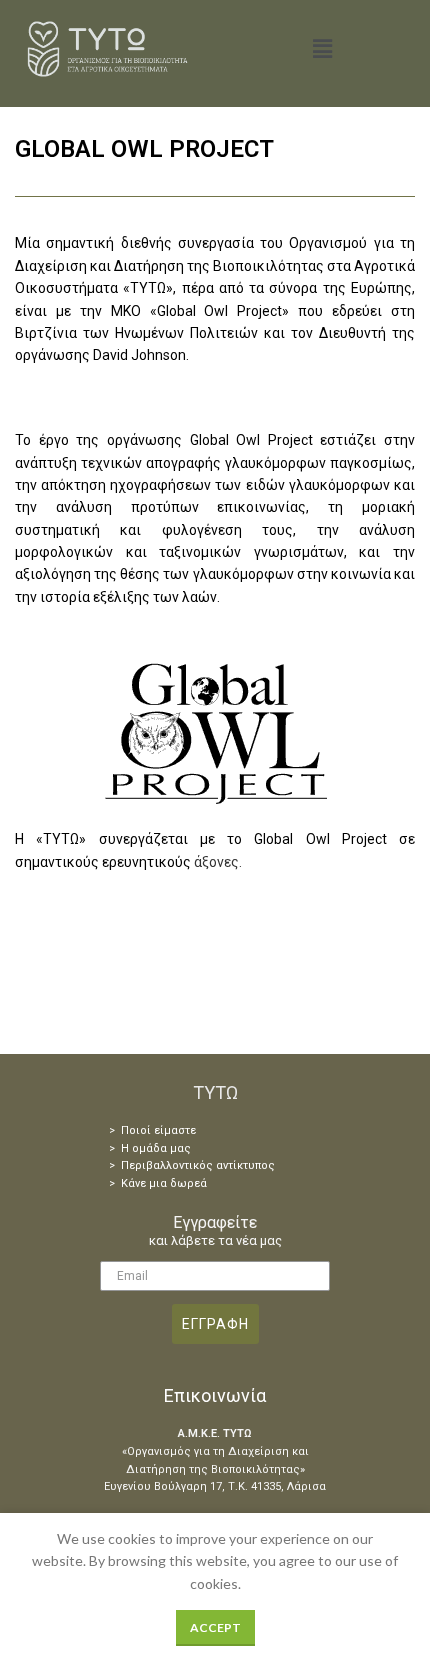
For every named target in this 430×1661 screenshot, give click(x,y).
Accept (215, 1627)
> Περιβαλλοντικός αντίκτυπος (192, 1165)
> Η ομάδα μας (150, 1148)
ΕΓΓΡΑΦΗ (215, 1324)
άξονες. (218, 862)
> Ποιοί (130, 1130)
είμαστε (173, 1130)
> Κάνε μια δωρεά (158, 1183)
